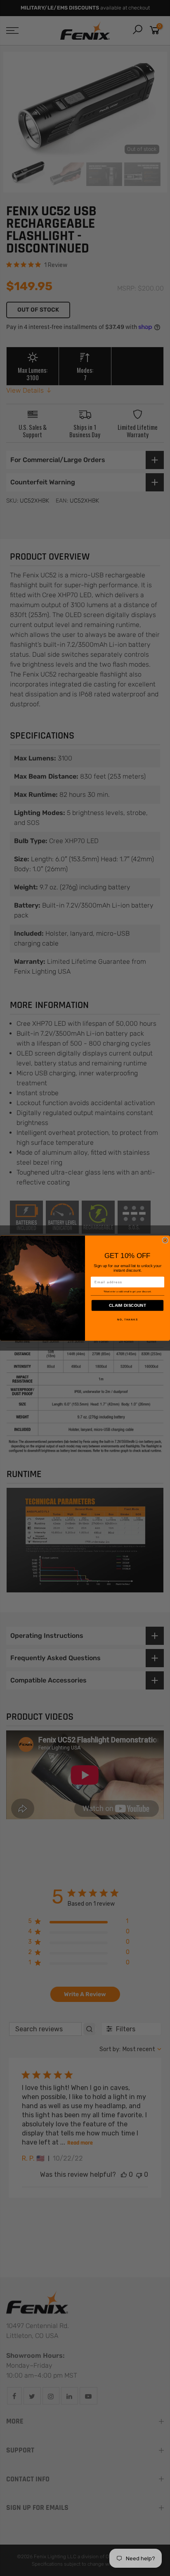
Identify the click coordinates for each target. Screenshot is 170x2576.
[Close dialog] (165, 1240)
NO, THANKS (127, 1319)
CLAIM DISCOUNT (127, 1305)
